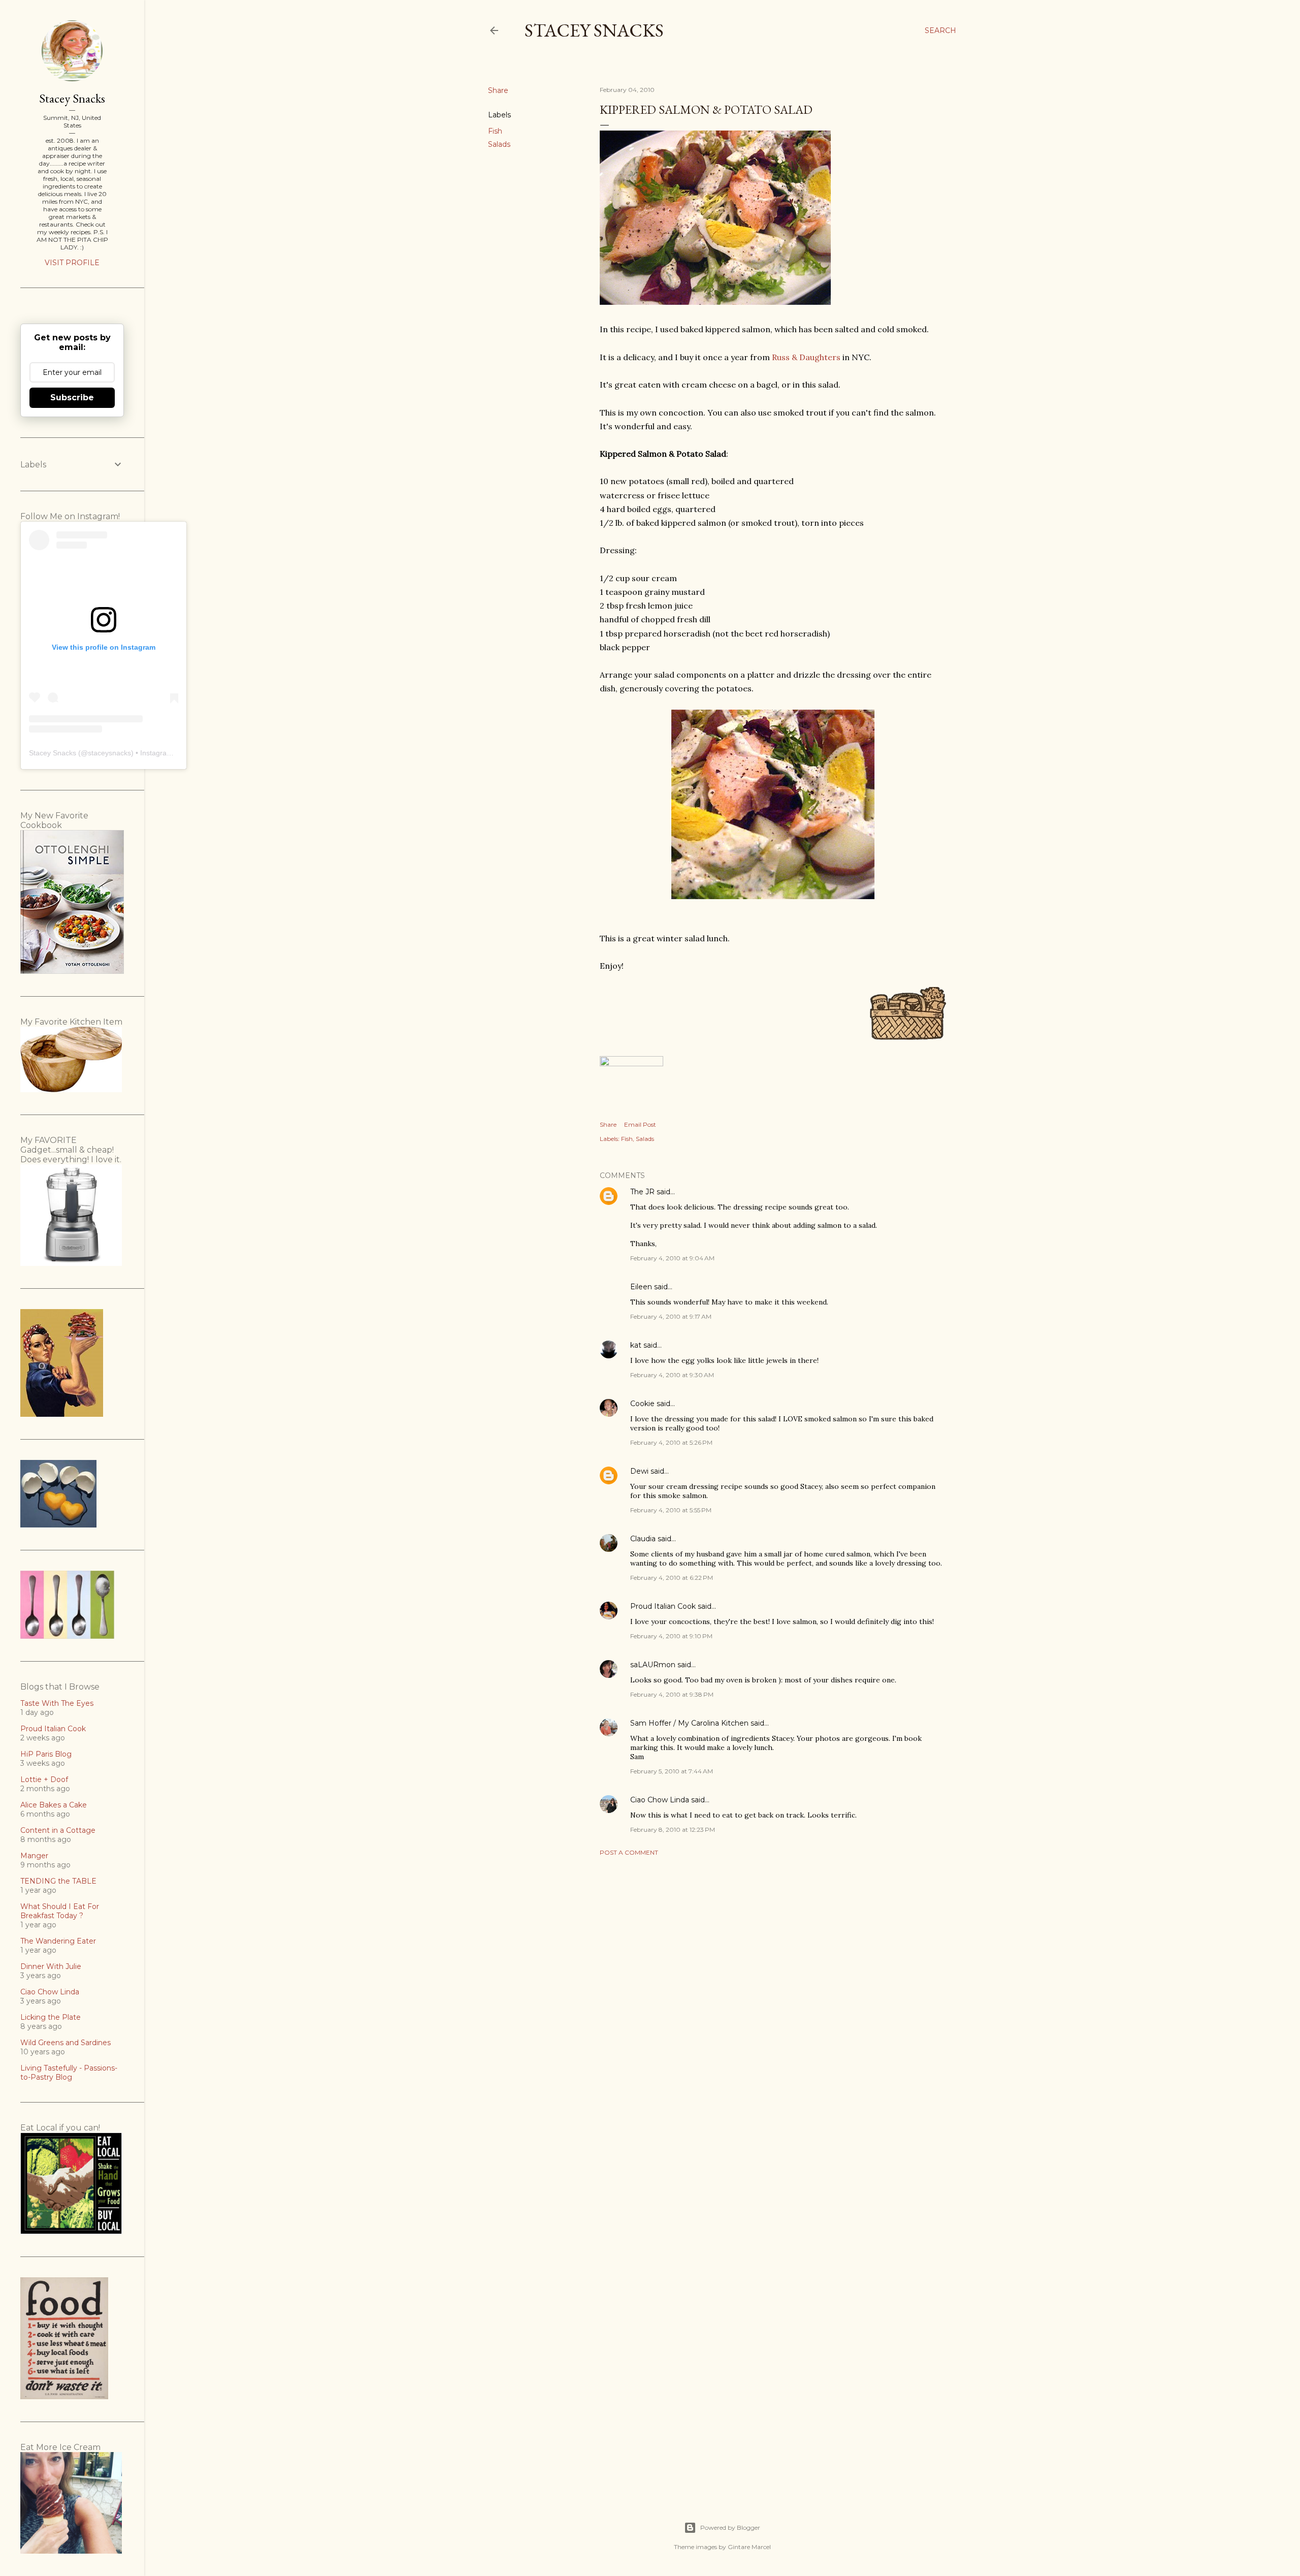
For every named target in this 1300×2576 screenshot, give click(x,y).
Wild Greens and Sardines (66, 2043)
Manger (34, 1856)
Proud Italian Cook (663, 1606)
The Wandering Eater (58, 1941)
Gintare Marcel (749, 2547)
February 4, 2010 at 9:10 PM (671, 1636)
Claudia (643, 1539)
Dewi (639, 1471)
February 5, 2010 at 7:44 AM (672, 1771)
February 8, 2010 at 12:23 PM (673, 1830)
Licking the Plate (51, 2017)
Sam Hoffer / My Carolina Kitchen (689, 1723)
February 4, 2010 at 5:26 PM (671, 1442)
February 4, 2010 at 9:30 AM (672, 1375)
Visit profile (72, 263)
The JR (642, 1192)
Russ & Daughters (806, 357)
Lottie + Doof (44, 1779)
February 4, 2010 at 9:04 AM (672, 1258)
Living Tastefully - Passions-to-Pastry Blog (69, 2073)
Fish (495, 131)
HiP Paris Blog (46, 1754)
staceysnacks (109, 753)
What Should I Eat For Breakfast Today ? (60, 1911)
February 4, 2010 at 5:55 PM (671, 1510)
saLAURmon (653, 1665)
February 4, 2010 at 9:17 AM (671, 1316)
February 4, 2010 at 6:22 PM (672, 1578)
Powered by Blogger (730, 2527)
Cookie (642, 1404)
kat (636, 1345)
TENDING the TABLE (58, 1881)
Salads (499, 144)
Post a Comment (629, 1852)
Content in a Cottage (58, 1830)
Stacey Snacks (594, 30)
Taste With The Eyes (57, 1703)
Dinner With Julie (51, 1966)
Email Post (640, 1124)
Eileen (641, 1287)
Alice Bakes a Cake (54, 1805)
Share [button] (498, 90)
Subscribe (72, 397)
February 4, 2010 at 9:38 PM (672, 1694)
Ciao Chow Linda (660, 1800)
